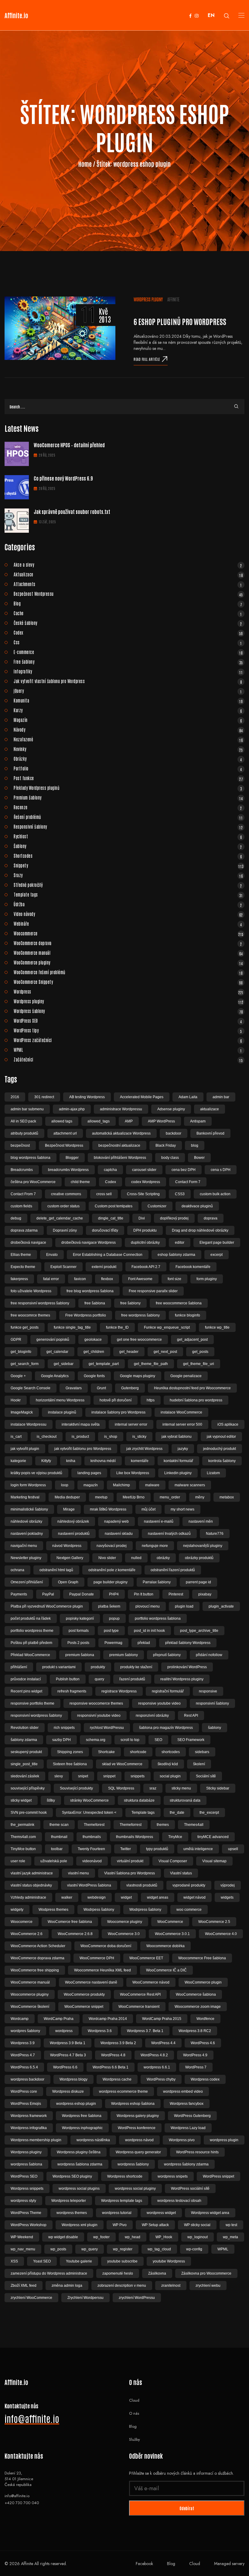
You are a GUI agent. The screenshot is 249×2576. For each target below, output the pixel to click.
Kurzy (128, 710)
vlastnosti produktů (142, 1885)
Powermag (113, 1643)
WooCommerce (170, 1922)
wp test (231, 2225)
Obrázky (128, 759)
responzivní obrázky (152, 1716)
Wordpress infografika (29, 2128)
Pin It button (144, 1594)
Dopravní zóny (65, 1230)
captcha (110, 1170)
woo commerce (189, 1910)
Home (86, 164)
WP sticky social (197, 2225)
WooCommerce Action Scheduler (38, 1946)
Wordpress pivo (182, 2140)
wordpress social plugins (79, 2189)
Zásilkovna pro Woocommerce (206, 2273)
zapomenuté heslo (118, 2273)
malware (152, 1485)
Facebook (144, 2564)
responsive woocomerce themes (96, 1703)
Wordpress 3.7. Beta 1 (145, 2031)
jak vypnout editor (221, 1437)
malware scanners (190, 1485)
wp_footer (101, 2237)
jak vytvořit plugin (25, 1449)
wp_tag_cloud (159, 2249)
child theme (80, 1182)
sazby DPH (61, 1740)
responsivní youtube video (99, 1716)
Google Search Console (31, 1388)
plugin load (184, 1606)
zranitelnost (171, 2286)
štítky (51, 1800)
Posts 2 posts (78, 1643)
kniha (71, 1461)
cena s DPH (221, 1170)
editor (180, 1243)
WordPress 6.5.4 (24, 2067)
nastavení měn (201, 1521)
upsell (233, 1849)
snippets (138, 1776)
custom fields (21, 1206)
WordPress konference (137, 2128)
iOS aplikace (228, 1424)
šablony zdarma (24, 1740)
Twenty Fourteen (91, 1849)
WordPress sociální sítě (190, 2189)
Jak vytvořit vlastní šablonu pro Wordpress (128, 681)
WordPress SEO (128, 1021)
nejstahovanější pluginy (203, 1546)
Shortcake (106, 1752)
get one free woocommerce (139, 1340)
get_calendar (57, 1352)
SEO (158, 1740)
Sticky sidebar (218, 1788)
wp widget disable (63, 2237)
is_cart (16, 1437)
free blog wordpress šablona (90, 1291)
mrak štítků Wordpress (108, 1509)
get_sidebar (64, 1364)
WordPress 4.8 (113, 2055)
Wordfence (205, 2019)
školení (199, 1764)
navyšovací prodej (112, 1546)
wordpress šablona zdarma (80, 2164)
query (99, 1679)
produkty (98, 1667)
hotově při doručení (116, 1400)
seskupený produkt (26, 1752)
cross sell (104, 1194)
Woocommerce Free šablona (202, 1958)
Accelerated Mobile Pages (142, 1097)
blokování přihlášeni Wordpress (120, 1158)
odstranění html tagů (56, 1570)
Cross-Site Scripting (143, 1194)
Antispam (198, 1121)
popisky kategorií (80, 1618)
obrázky (163, 1558)
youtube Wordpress (169, 2261)
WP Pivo (120, 2225)
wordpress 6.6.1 (157, 2067)
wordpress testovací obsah (179, 2201)
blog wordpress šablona (31, 1158)
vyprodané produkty (189, 1885)
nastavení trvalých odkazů (169, 1534)
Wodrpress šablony (145, 1910)
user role (18, 1861)
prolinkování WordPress (187, 1667)
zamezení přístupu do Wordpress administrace (49, 2273)
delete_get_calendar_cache (60, 1218)
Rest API (191, 1716)
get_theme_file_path (151, 1364)
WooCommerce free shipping (35, 1970)
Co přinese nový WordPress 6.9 (63, 478)
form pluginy (207, 1279)
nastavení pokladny (27, 1534)
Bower (199, 1158)
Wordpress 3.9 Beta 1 (68, 2043)
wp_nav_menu (23, 2249)
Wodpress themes (53, 1910)
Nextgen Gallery (70, 1558)
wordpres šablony (25, 2031)
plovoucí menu (148, 1606)
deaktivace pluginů (197, 1206)
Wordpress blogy (73, 2079)
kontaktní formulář (178, 1461)
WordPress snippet (218, 2176)
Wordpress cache (117, 2079)
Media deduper (67, 1497)
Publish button (68, 1679)
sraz (153, 1788)
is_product (80, 1437)
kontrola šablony (222, 1461)
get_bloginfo (21, 1352)
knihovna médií (103, 1461)
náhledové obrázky (26, 1521)
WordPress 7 (196, 2067)
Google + (18, 1376)
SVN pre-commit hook (29, 1813)
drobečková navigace (28, 1243)
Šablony (128, 846)
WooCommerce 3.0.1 (172, 1934)
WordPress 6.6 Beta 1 (111, 2067)
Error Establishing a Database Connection (108, 1255)
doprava (211, 1218)
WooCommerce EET (146, 1958)
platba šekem (109, 1606)
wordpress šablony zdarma (186, 2164)
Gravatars (74, 1388)
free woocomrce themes (30, 1315)
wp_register (123, 2249)
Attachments (128, 584)
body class (170, 1158)
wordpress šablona (26, 2164)
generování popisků (53, 1340)
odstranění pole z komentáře (112, 1570)
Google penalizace (186, 1376)
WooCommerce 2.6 (27, 1934)
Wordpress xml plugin (80, 2225)
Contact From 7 (23, 1194)
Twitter (126, 1849)
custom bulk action (215, 1194)
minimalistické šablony (29, 1509)
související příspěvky (28, 1788)
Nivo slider (107, 1558)
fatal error (51, 1279)
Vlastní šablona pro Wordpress (130, 1873)
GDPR (16, 1340)
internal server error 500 (182, 1424)
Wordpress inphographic (82, 2128)
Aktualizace (128, 574)
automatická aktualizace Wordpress (121, 1133)
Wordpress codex (205, 2079)
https (151, 1400)
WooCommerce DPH (97, 1958)
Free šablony (128, 662)
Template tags (128, 894)
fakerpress (19, 1279)
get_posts (200, 1352)
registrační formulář (168, 1691)
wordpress (64, 2031)
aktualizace (210, 1109)
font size (174, 1279)
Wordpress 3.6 (100, 2031)
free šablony (130, 1303)
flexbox (107, 1279)
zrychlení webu (208, 2286)
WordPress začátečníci (128, 1040)
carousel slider (144, 1170)
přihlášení (19, 1667)
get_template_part (104, 1364)
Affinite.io (16, 15)
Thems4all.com (23, 1837)
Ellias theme (21, 1255)
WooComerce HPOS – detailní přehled (69, 445)
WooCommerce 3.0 (124, 1934)
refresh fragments (72, 1691)
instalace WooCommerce (181, 1412)
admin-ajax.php (72, 1109)
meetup (101, 1497)
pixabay (205, 1594)
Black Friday (166, 1145)
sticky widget (21, 1800)
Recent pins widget (26, 1691)
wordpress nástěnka (93, 2140)
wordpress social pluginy (135, 2189)
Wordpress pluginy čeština (79, 2152)
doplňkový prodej (174, 1218)
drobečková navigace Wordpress (89, 1243)
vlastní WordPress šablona (89, 1885)
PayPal (48, 1594)
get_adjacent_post (192, 1340)
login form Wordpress (28, 1485)
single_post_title (24, 1764)
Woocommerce (129, 933)
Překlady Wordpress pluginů (128, 788)
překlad (144, 1643)
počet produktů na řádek (31, 1618)
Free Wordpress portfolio (86, 1315)
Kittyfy (46, 1461)
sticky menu (181, 1788)
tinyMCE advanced (213, 1837)
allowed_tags (99, 1121)
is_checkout (47, 1437)
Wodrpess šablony (99, 1910)
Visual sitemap (214, 1861)
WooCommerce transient (139, 2007)
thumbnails (92, 1837)
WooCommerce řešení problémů (128, 972)
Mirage (69, 1509)
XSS (14, 2261)
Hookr (16, 1400)
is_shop (111, 1437)
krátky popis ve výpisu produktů (36, 1473)
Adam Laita (188, 1097)
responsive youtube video (159, 1703)
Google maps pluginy (138, 1376)
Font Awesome (140, 1279)
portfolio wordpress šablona (158, 1618)
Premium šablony (128, 797)
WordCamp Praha (59, 2019)
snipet (83, 1776)
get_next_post (165, 1352)
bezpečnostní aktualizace (119, 1145)
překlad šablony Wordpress (188, 1643)
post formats (79, 1631)
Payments (19, 1594)
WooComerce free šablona (70, 1922)
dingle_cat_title (111, 1218)
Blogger (72, 1158)
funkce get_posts (25, 1327)
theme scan (59, 1825)
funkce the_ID (117, 1327)
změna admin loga (67, 2286)
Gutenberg (130, 1388)
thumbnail (59, 1837)
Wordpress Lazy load (188, 2128)
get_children (94, 1352)
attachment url (65, 1133)
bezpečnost (20, 1145)
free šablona (95, 1303)
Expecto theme (23, 1267)
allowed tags (62, 1121)
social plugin (170, 1776)
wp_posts (58, 2249)
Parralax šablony (157, 1582)
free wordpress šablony (140, 1315)
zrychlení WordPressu (137, 2298)
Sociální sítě (206, 1776)
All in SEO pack (23, 1121)
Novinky (128, 749)
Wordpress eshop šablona (133, 2104)
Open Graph (68, 1582)
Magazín (128, 720)
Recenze (128, 807)
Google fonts (94, 1376)
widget (126, 1897)
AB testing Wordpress (87, 1097)
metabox (227, 1497)
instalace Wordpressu (29, 1424)
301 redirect (44, 1097)
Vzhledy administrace (28, 1897)
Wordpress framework (29, 2116)
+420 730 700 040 (22, 2503)
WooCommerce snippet (84, 2007)
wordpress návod (139, 2140)
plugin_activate (221, 1606)
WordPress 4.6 (203, 2043)
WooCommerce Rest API (140, 1994)
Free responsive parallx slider (153, 1291)
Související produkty (76, 1788)
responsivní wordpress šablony (36, 1716)
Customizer (157, 1206)
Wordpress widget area (210, 2213)
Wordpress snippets (27, 2189)
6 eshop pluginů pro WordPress (180, 321)
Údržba (128, 904)
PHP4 (114, 1594)
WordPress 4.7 (23, 2055)
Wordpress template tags (122, 2201)
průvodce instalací (26, 1679)
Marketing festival (25, 1497)
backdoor (174, 1133)
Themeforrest (131, 1825)
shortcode (138, 1752)
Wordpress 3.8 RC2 (195, 2031)
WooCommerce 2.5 (214, 1922)
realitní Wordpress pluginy (182, 1679)
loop (65, 1485)
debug (16, 1218)
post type (111, 1631)
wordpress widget (161, 2213)
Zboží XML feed (24, 2286)
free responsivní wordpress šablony (40, 1303)
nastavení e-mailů (159, 1521)
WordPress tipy (128, 1030)
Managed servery (229, 2564)
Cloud (134, 2400)
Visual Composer (173, 1861)
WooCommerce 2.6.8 (75, 1934)
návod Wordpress (67, 1546)
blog (195, 1145)
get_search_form (25, 1364)
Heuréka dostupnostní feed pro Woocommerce (192, 1388)
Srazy (128, 875)
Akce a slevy (128, 565)
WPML (128, 1050)
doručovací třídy (105, 1230)
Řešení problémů (128, 817)
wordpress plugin (224, 2140)
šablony (215, 1728)
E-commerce (128, 652)
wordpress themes (72, 2213)
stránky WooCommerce (89, 1800)
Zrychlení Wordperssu (85, 2298)
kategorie (18, 1461)
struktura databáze (139, 1800)
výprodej (228, 1885)
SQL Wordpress (121, 1788)
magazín (91, 1485)
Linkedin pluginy (178, 1473)
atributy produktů (24, 1133)
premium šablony (124, 1655)
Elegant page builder (217, 1243)
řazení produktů (132, 1679)
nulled (136, 1558)
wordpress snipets (173, 2176)
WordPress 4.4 (163, 2043)
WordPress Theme (26, 2213)
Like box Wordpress (133, 1473)
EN (211, 15)
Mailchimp (121, 1485)
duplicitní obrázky (145, 1243)
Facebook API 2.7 (146, 1267)
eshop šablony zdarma (176, 1255)
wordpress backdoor (27, 2079)
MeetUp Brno (134, 1497)
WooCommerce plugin (203, 1982)
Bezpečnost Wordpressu (128, 594)
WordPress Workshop (29, 2225)
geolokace (93, 1340)
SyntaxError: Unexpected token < (89, 1813)
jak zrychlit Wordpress (144, 1449)
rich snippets (64, 1728)
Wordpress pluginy (148, 299)
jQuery (128, 691)
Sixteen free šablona (70, 1764)
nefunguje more (155, 1546)
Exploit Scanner (63, 1267)
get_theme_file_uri (199, 1364)
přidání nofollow (209, 1655)
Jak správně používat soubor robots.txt (72, 512)
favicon (80, 1279)
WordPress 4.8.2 (154, 2055)
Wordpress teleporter (69, 2201)
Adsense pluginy (171, 1109)
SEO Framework (191, 1740)
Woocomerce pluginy (125, 1922)
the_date (177, 1813)
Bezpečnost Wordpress (64, 1145)
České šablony (128, 623)
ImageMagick (22, 1412)
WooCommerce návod (151, 1982)
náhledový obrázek (73, 1521)
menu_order (170, 1497)
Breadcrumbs (22, 1170)
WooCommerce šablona (196, 1994)
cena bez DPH (184, 1170)
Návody (128, 730)
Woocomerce (22, 1922)
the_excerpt (209, 1813)
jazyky (183, 1449)
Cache (128, 613)
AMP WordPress (161, 1121)
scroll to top (130, 1740)
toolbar (57, 1849)
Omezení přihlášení (27, 1582)
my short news (182, 1509)
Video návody (128, 914)
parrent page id (198, 1582)
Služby (135, 2439)
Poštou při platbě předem (31, 1643)
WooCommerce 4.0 (221, 1934)
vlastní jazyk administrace (32, 1873)
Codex (128, 632)
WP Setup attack (155, 2225)
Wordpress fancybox (187, 2104)
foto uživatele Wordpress (31, 1291)
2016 (15, 1097)
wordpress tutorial (117, 2213)
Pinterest (176, 1594)
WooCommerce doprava (128, 943)
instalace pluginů (62, 1412)
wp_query (90, 2249)
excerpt (217, 1255)
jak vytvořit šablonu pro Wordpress (83, 1449)
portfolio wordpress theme (32, 1631)
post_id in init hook (149, 1631)
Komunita (128, 700)
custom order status (63, 1206)
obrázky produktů (199, 1558)
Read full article (147, 359)
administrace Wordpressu (121, 1109)
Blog (128, 603)
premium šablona (80, 1655)
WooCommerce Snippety (128, 982)
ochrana (17, 1570)
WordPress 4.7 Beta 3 (68, 2055)
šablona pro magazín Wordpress (166, 1728)
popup (114, 1618)
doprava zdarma (24, 1230)
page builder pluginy (111, 1582)
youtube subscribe (122, 2261)
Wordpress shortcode (125, 2176)
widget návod (194, 1897)
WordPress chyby (161, 2079)
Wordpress (129, 991)
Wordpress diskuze (68, 2091)
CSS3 (180, 1194)
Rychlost (128, 836)
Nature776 (215, 1534)
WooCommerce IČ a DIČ (166, 1970)
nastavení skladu (119, 1534)
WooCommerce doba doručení (106, 1946)
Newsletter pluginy (26, 1558)
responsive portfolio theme (32, 1703)
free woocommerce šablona (179, 1303)
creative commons (66, 1194)
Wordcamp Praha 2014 (108, 2019)
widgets (227, 1897)
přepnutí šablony (167, 1655)
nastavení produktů (74, 1534)
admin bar (221, 1097)
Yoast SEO (42, 2261)
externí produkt (104, 1267)
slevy (59, 1776)
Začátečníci (128, 1059)
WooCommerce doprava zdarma (38, 1958)
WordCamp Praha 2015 (162, 2019)
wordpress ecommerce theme (123, 2091)
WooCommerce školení (30, 2007)
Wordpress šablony (128, 1011)
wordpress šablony (133, 2164)
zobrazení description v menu (122, 2286)
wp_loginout (198, 2237)
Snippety (129, 865)
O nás (134, 2413)
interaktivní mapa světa (81, 1424)
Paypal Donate (82, 1594)
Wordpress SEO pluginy (72, 2176)
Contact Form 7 (188, 1182)
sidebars (202, 1752)
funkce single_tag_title (72, 1327)
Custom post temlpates (114, 1206)
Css (128, 642)
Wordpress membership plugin (36, 2140)
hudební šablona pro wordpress (196, 1400)
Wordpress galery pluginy (138, 2116)
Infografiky (128, 671)
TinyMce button (23, 1849)
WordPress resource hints (197, 2152)
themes (163, 1825)
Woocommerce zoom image (198, 2007)
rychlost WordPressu (107, 1728)
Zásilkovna (157, 2273)
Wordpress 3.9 (23, 2043)
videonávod (92, 1861)
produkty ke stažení (136, 1667)
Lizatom (213, 1473)
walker (67, 1897)
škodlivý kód (168, 1764)
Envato (52, 1255)
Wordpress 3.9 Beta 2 (118, 2043)
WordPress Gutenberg (192, 2116)
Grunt (101, 1388)
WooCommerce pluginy (128, 962)
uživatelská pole (54, 1861)
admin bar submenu (27, 1109)
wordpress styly (23, 2201)
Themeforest (94, 1825)
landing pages (89, 1473)
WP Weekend (22, 2237)
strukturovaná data (185, 1800)
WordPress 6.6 (65, 2067)
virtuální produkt (130, 1861)
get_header (129, 1352)
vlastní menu (78, 1873)
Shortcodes (128, 856)
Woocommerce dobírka (165, 1946)
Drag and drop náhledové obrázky (200, 1230)
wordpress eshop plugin (76, 2104)
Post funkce (128, 778)
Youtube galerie (79, 2261)
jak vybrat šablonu (177, 1437)
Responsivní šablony (128, 827)
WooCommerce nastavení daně (91, 1982)
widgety (17, 1910)
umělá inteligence (198, 1849)
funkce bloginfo (188, 1315)
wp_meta (230, 2237)
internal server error (131, 1424)
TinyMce (175, 1837)
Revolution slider (25, 1728)
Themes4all (194, 1825)
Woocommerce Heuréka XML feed (102, 1970)
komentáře (140, 1461)
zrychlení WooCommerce (31, 2298)
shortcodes (171, 1752)
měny (200, 1497)
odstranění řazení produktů (173, 1570)
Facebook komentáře (193, 1267)
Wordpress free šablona (82, 2116)
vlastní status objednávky (31, 1885)
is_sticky (139, 1437)
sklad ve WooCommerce (122, 1764)
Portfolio (128, 768)
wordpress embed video (183, 2091)
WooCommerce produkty (84, 1994)
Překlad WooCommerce (30, 1655)
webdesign (97, 1897)
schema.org (96, 1740)
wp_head (133, 2237)
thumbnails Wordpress (135, 1837)
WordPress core (24, 2091)
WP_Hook (164, 2237)
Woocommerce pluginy (30, 1994)
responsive (208, 1691)
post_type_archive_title (199, 1631)
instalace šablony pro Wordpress (118, 1412)
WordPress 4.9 (195, 2055)
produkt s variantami (59, 1667)
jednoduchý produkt (220, 1449)
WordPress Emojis (26, 2104)
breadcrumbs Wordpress (68, 1170)
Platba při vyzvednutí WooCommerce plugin (47, 1606)
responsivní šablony (212, 1703)
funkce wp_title (217, 1327)
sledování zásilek (25, 1776)
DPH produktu (145, 1230)
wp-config (194, 2249)
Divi (142, 1218)
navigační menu (24, 1546)
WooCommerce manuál (128, 953)
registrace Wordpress (119, 1691)
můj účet (148, 1509)
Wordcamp (20, 2019)
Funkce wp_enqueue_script (167, 1327)
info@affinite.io (32, 2418)
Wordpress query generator (138, 2152)
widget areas (158, 1897)
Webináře (128, 924)
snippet (109, 1776)
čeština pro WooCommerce (33, 1182)
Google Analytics (55, 1376)
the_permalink (22, 1825)
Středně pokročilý (128, 885)
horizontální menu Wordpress (60, 1400)
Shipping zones (70, 1752)
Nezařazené (128, 739)
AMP (129, 1121)
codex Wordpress (146, 1182)
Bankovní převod (210, 1133)
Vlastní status (181, 1873)
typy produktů (157, 1849)
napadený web (116, 1521)
